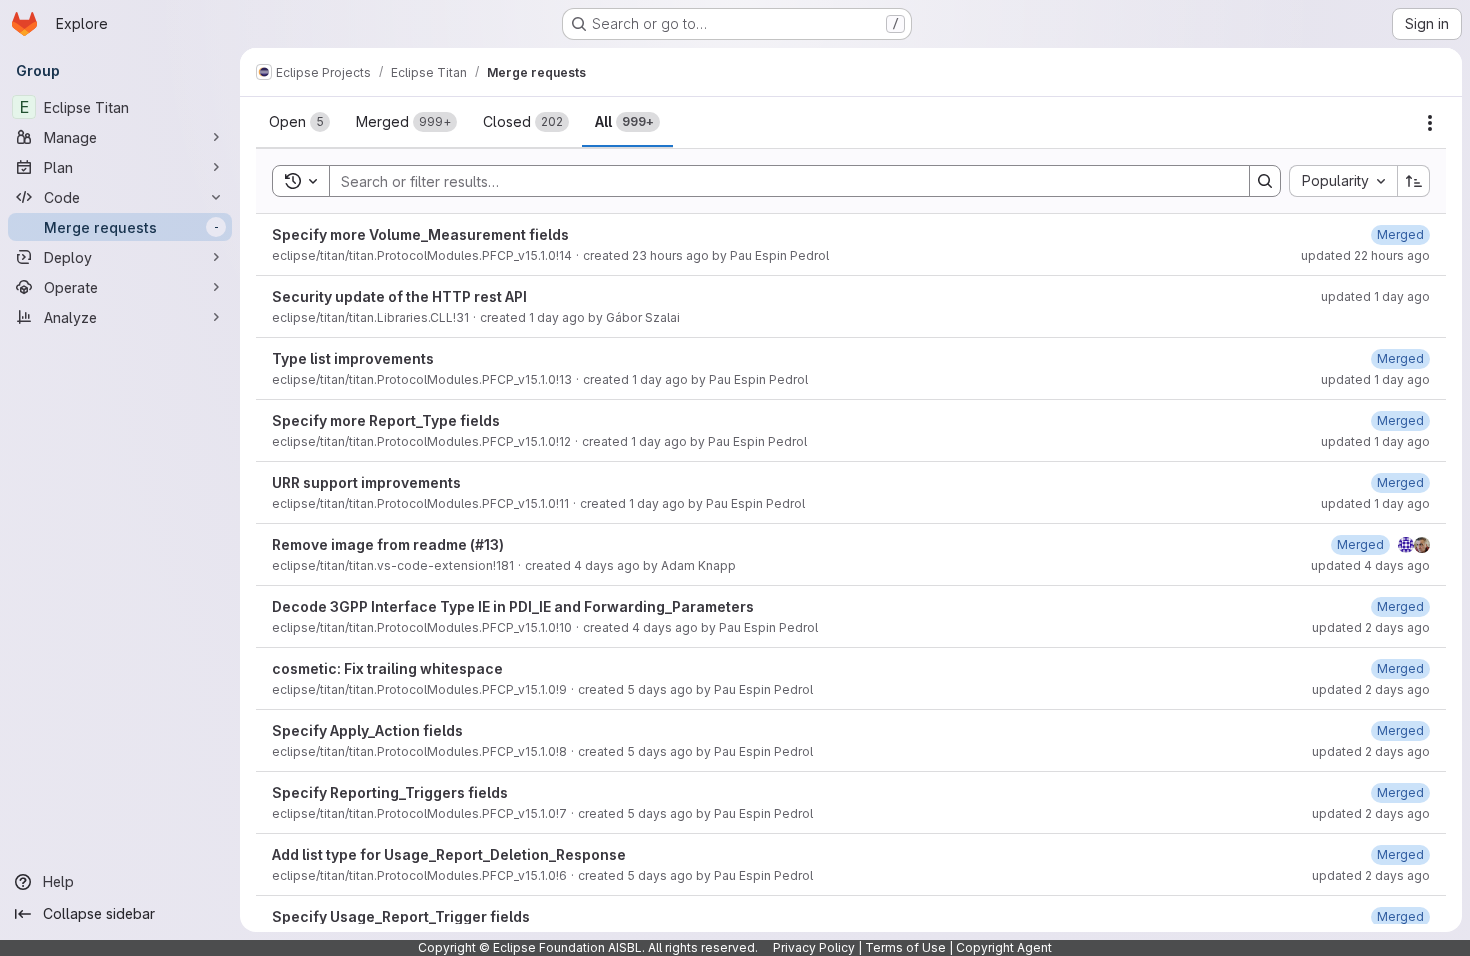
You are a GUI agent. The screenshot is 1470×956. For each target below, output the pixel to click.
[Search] (1265, 181)
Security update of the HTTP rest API (399, 296)
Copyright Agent (1004, 947)
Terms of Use (905, 947)
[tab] (299, 122)
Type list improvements (353, 358)
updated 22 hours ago (1365, 255)
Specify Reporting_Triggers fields (390, 792)
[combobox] (1343, 181)
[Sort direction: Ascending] (1414, 181)
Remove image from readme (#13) (388, 544)
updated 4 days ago (1370, 565)
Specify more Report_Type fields (386, 420)
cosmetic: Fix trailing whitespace (387, 668)
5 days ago (660, 689)
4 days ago (607, 565)
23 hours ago (670, 255)
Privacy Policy (814, 947)
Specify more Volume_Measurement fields (420, 234)
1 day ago (557, 317)
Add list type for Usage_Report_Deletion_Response (449, 854)
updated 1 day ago (1375, 296)
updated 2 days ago (1371, 627)
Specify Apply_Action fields (367, 730)
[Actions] (1430, 123)
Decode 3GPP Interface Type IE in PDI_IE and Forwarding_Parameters (513, 606)
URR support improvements (366, 482)
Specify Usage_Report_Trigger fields (401, 916)
